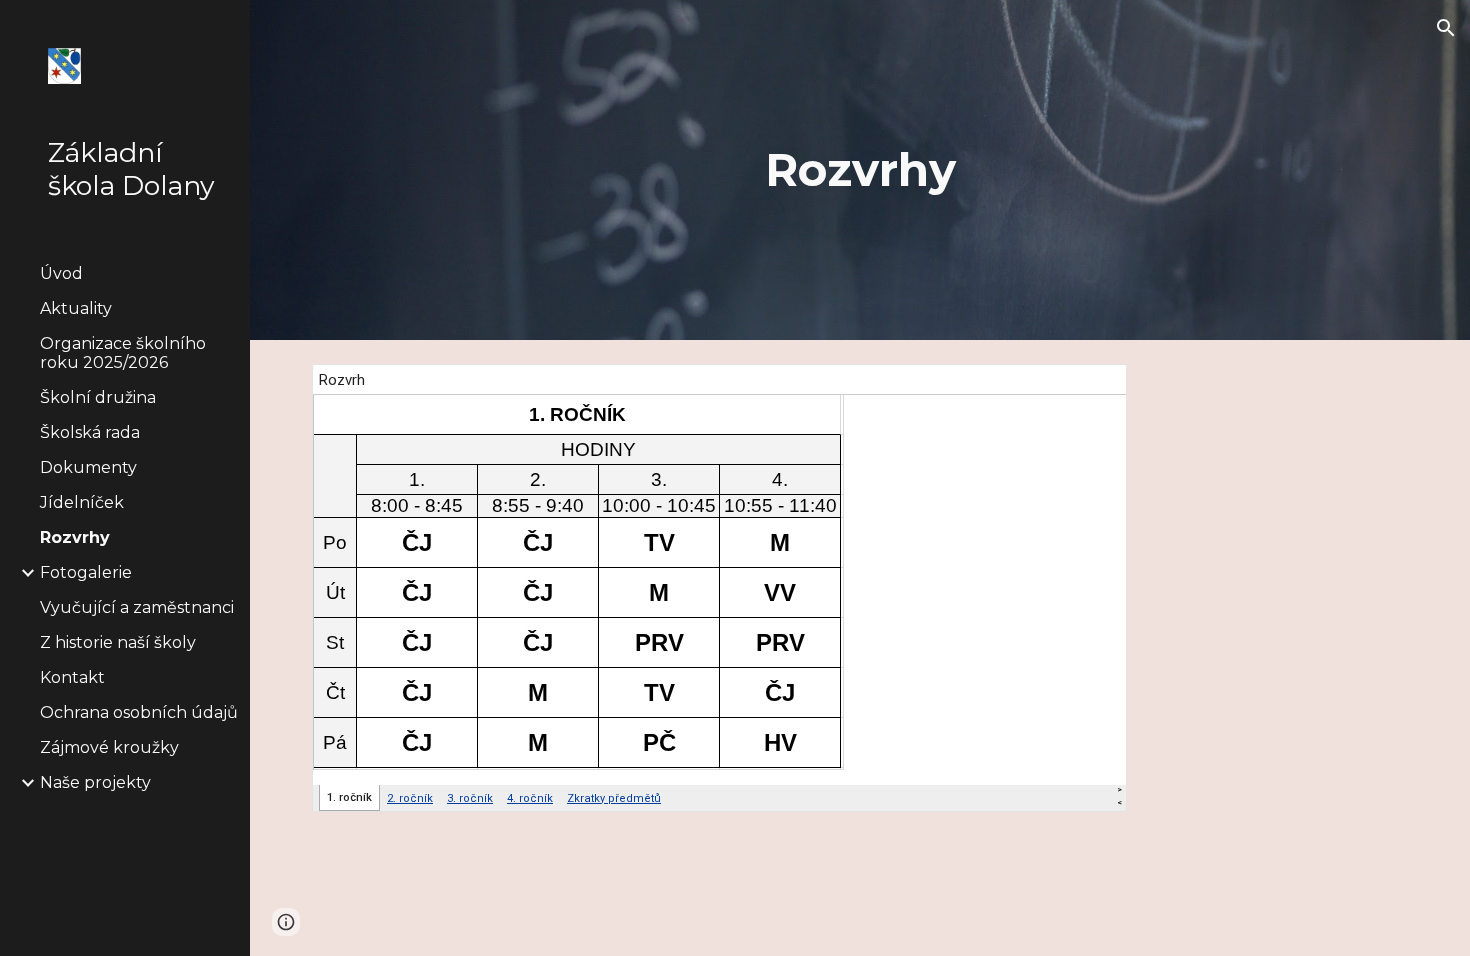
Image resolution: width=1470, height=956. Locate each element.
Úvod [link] (61, 273)
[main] (860, 170)
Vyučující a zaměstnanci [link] (137, 607)
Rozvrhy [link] (75, 537)
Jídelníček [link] (82, 502)
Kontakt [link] (72, 677)
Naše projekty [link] (95, 782)
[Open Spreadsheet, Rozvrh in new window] (1089, 390)
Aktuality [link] (76, 308)
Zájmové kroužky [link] (109, 747)
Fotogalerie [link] (86, 572)
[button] (1446, 28)
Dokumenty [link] (88, 467)
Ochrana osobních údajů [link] (139, 712)
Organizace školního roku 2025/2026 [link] (123, 353)
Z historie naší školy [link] (118, 642)
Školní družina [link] (98, 397)
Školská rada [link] (90, 432)
